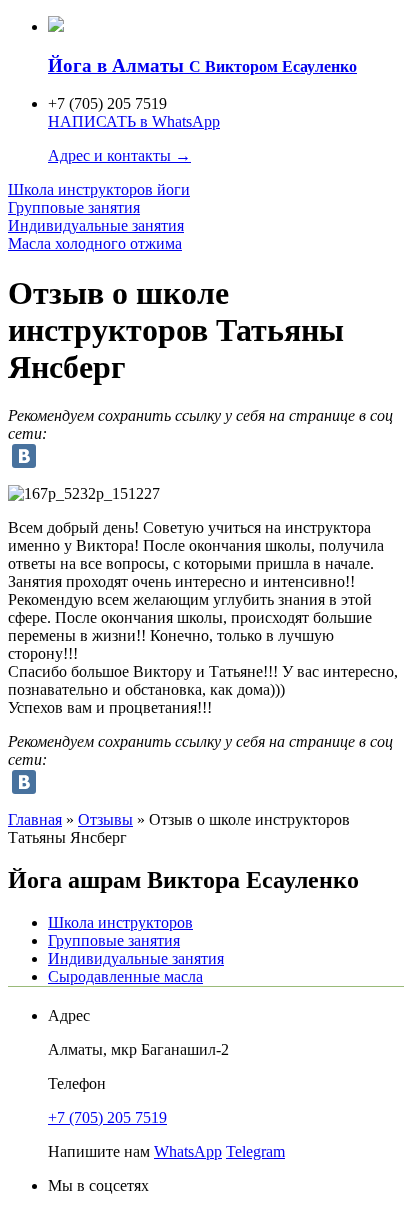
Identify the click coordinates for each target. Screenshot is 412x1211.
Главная (35, 819)
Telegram (255, 1151)
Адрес (69, 1015)
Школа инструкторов (99, 189)
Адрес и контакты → (119, 155)
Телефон (77, 1083)
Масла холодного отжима (95, 243)
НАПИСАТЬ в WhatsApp (134, 121)
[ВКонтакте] (24, 456)
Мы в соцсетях (98, 1185)
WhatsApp (188, 1151)
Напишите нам (99, 1151)
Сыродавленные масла (125, 976)
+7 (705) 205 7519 (107, 1117)
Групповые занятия (74, 207)
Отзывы (105, 819)
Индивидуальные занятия (96, 225)
